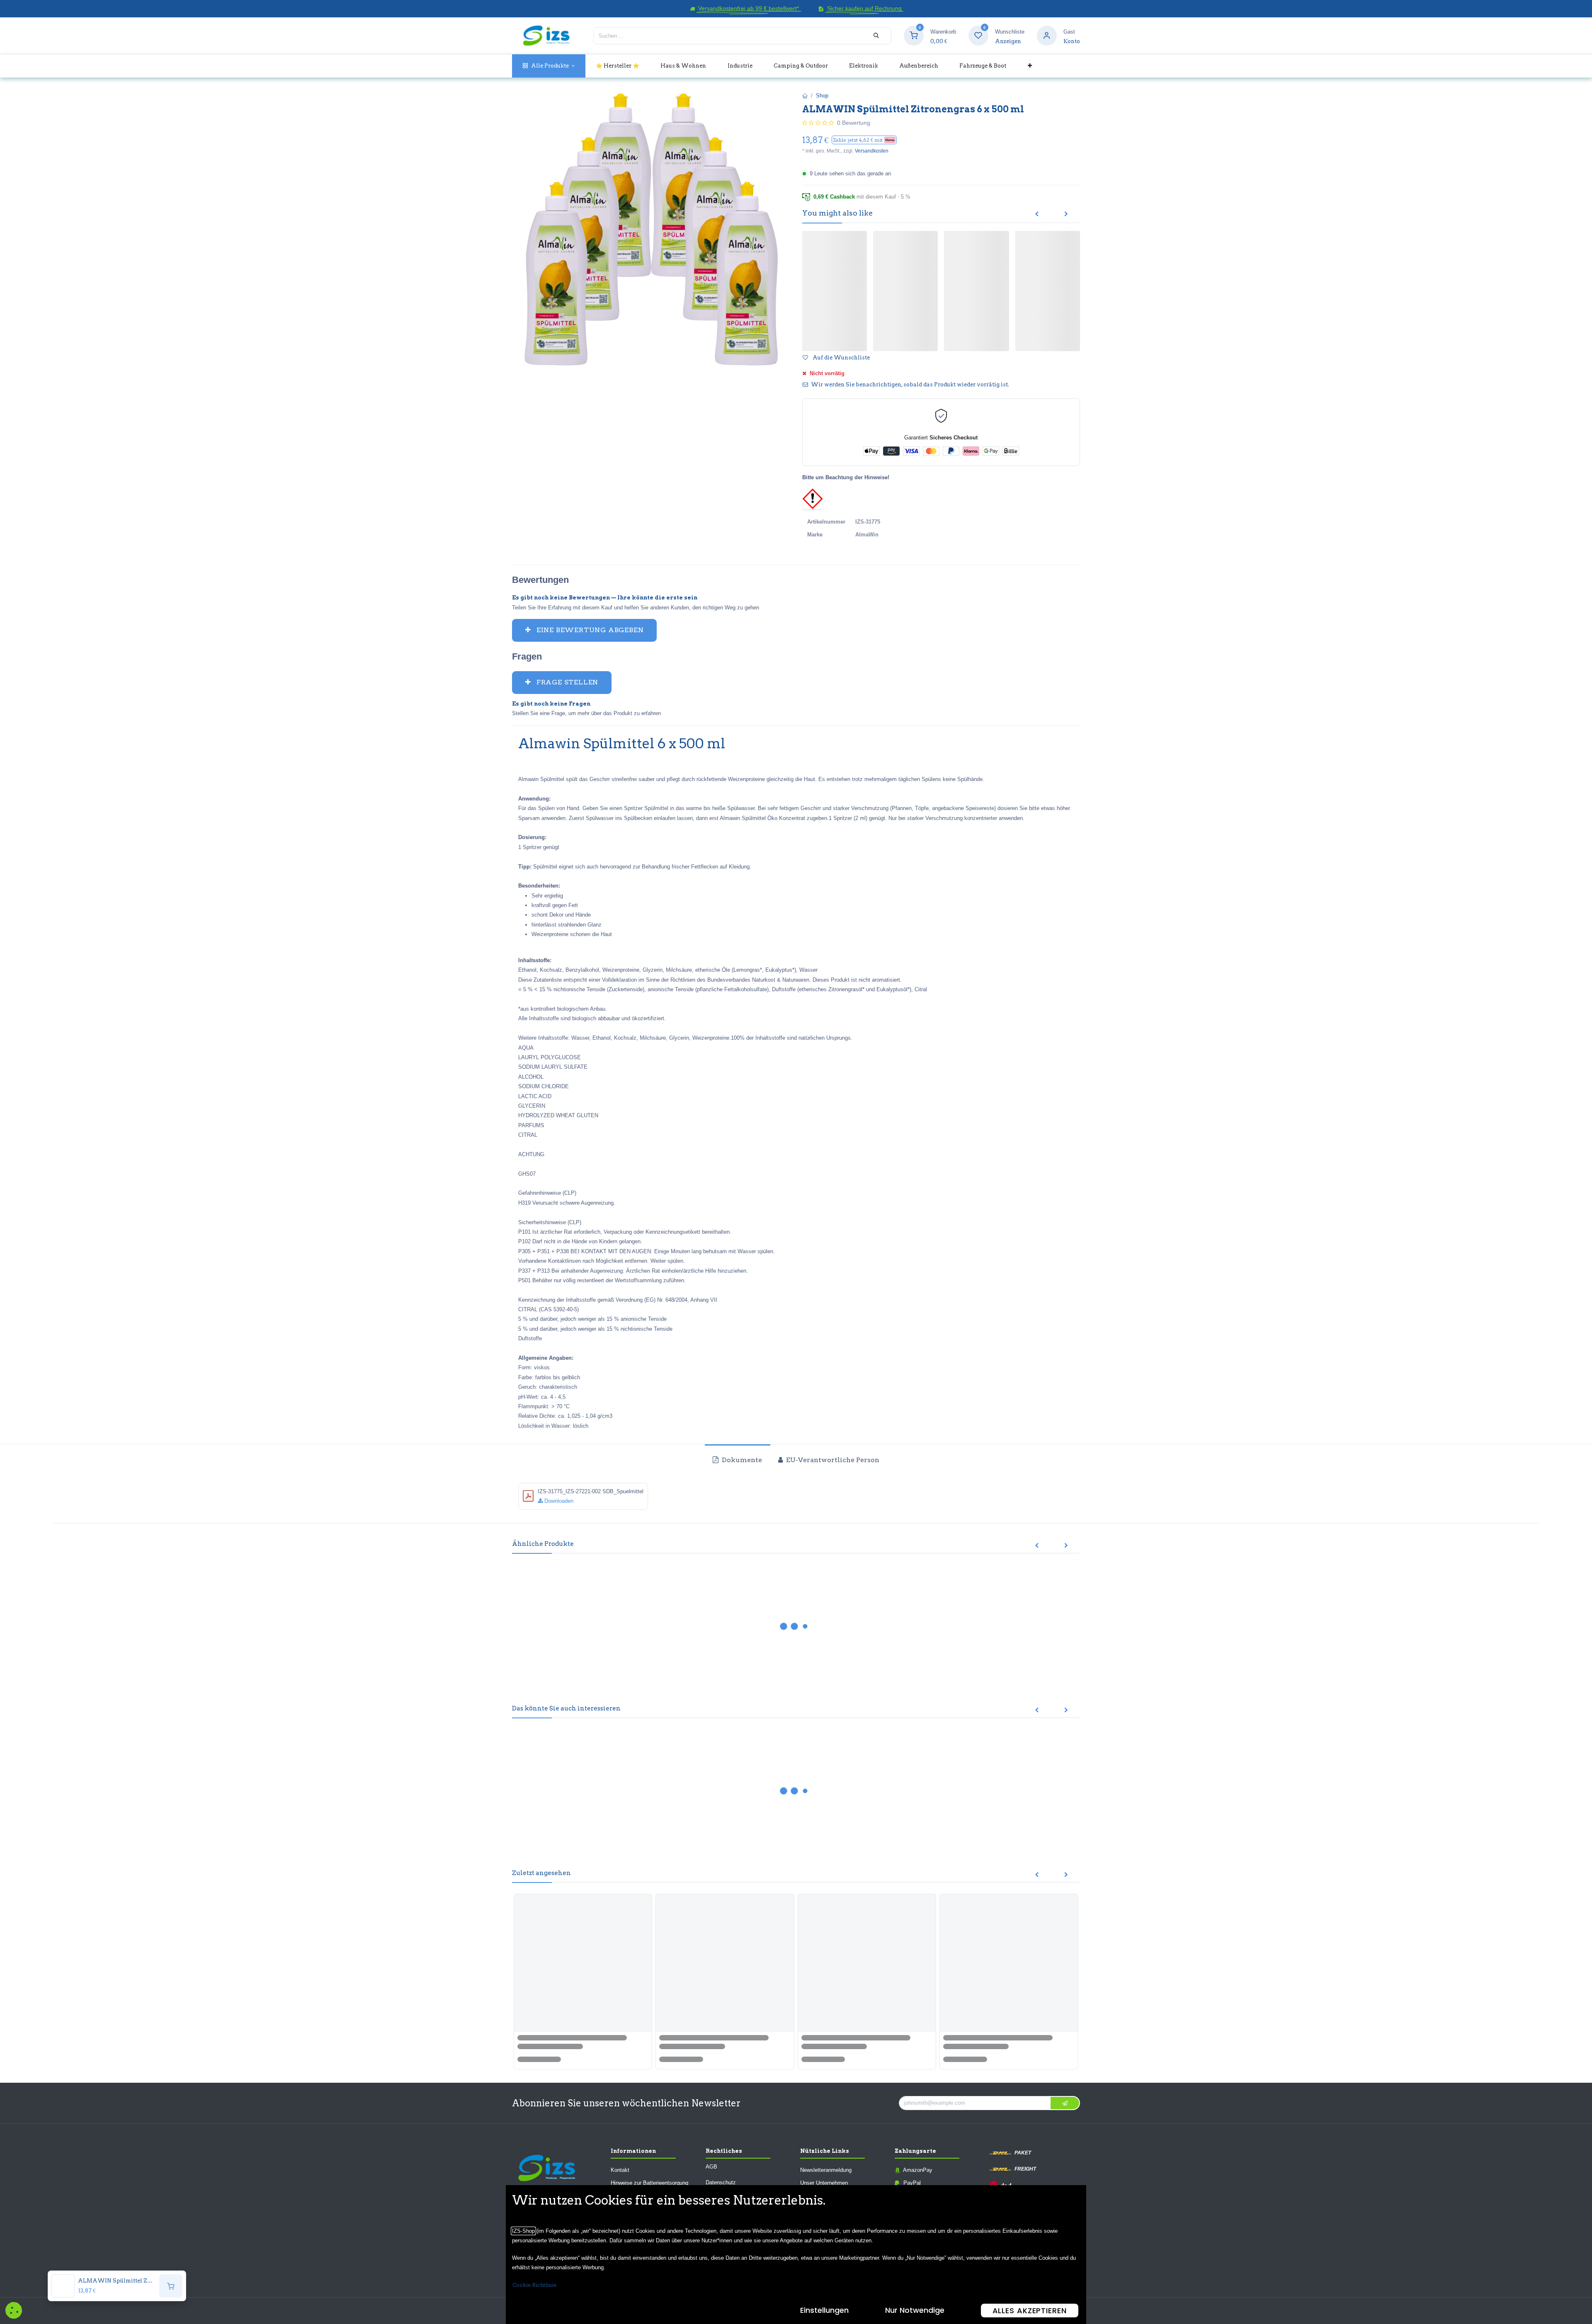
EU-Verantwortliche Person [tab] (832, 1460)
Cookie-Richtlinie (534, 2285)
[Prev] (1037, 214)
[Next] (1066, 214)
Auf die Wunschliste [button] (841, 358)
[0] (914, 35)
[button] (864, 140)
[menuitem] (549, 66)
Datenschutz (721, 2182)
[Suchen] (876, 36)
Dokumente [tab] (741, 1460)
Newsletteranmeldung (826, 2170)
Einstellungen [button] (824, 2310)
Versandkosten (872, 151)
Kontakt (620, 2170)
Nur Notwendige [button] (915, 2310)
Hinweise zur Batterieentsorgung (649, 2183)
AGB (711, 2166)
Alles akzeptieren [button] (1030, 2311)
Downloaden (558, 1501)
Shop (822, 96)
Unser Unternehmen (824, 2183)
